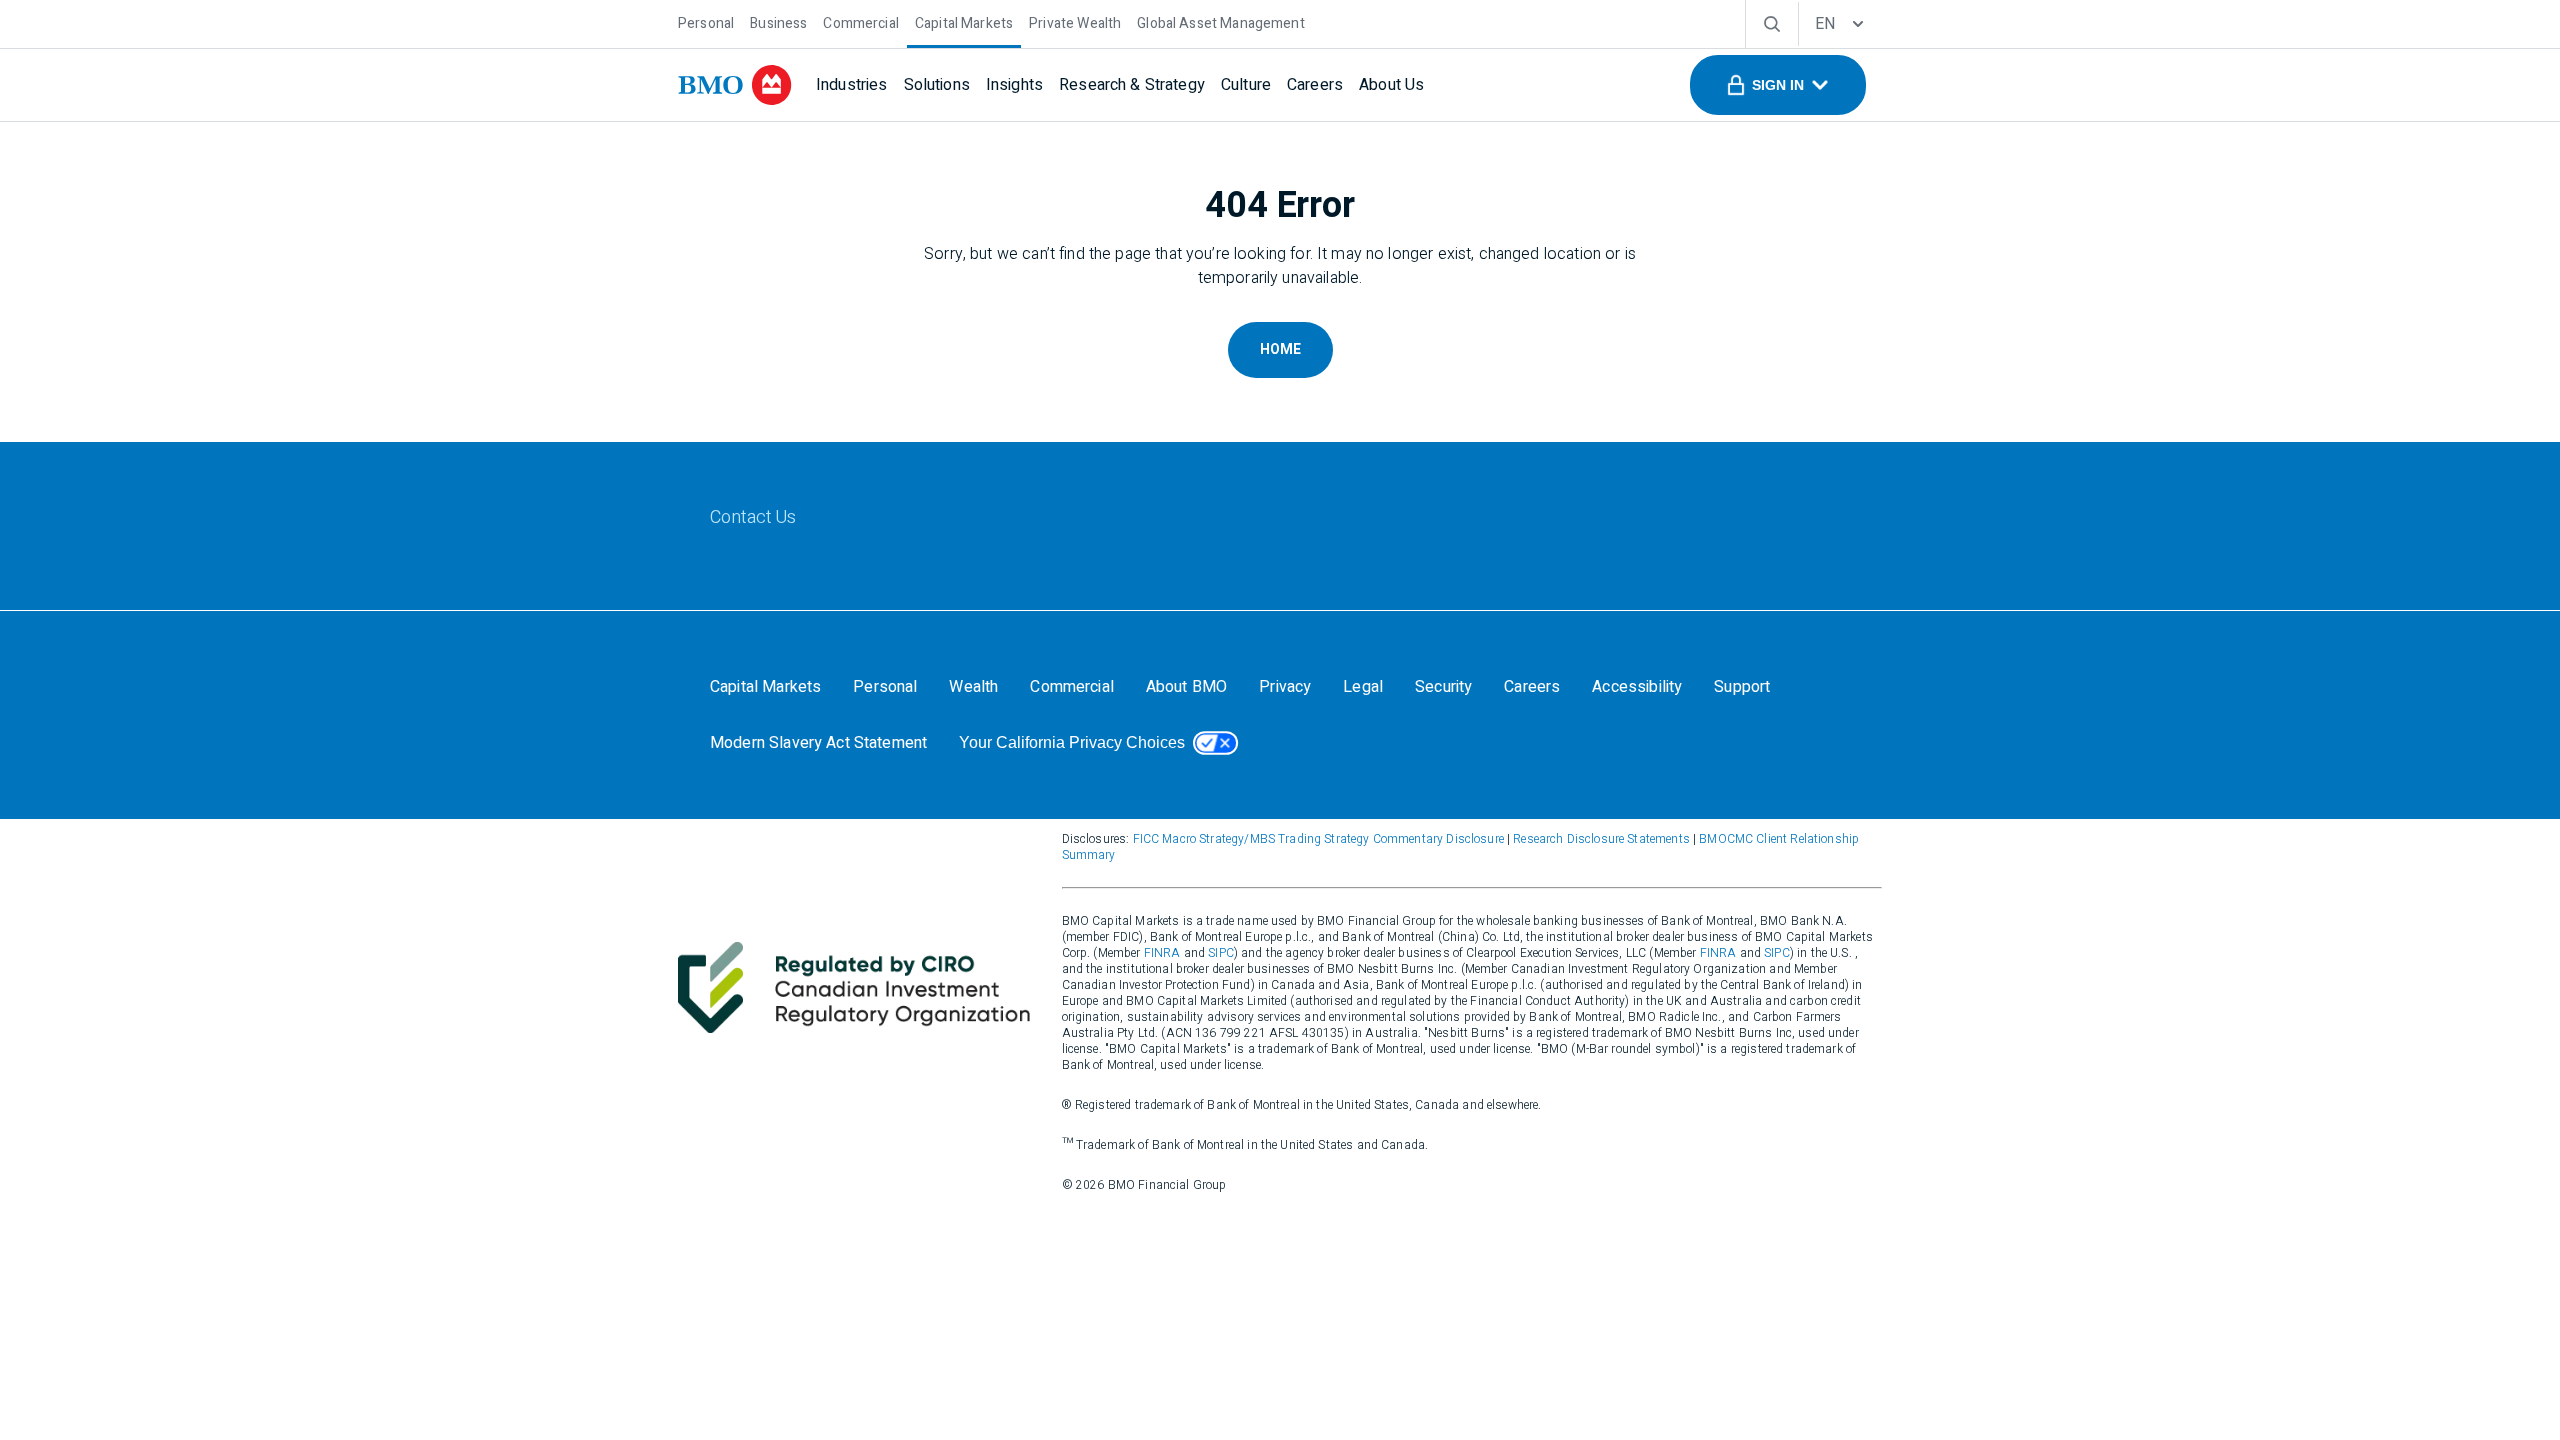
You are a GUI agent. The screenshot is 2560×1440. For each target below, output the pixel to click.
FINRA (1162, 953)
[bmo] (735, 85)
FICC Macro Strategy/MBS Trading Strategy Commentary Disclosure (1318, 839)
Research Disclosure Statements (1601, 839)
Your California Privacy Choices (1072, 742)
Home (1280, 349)
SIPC (1221, 953)
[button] (1778, 85)
